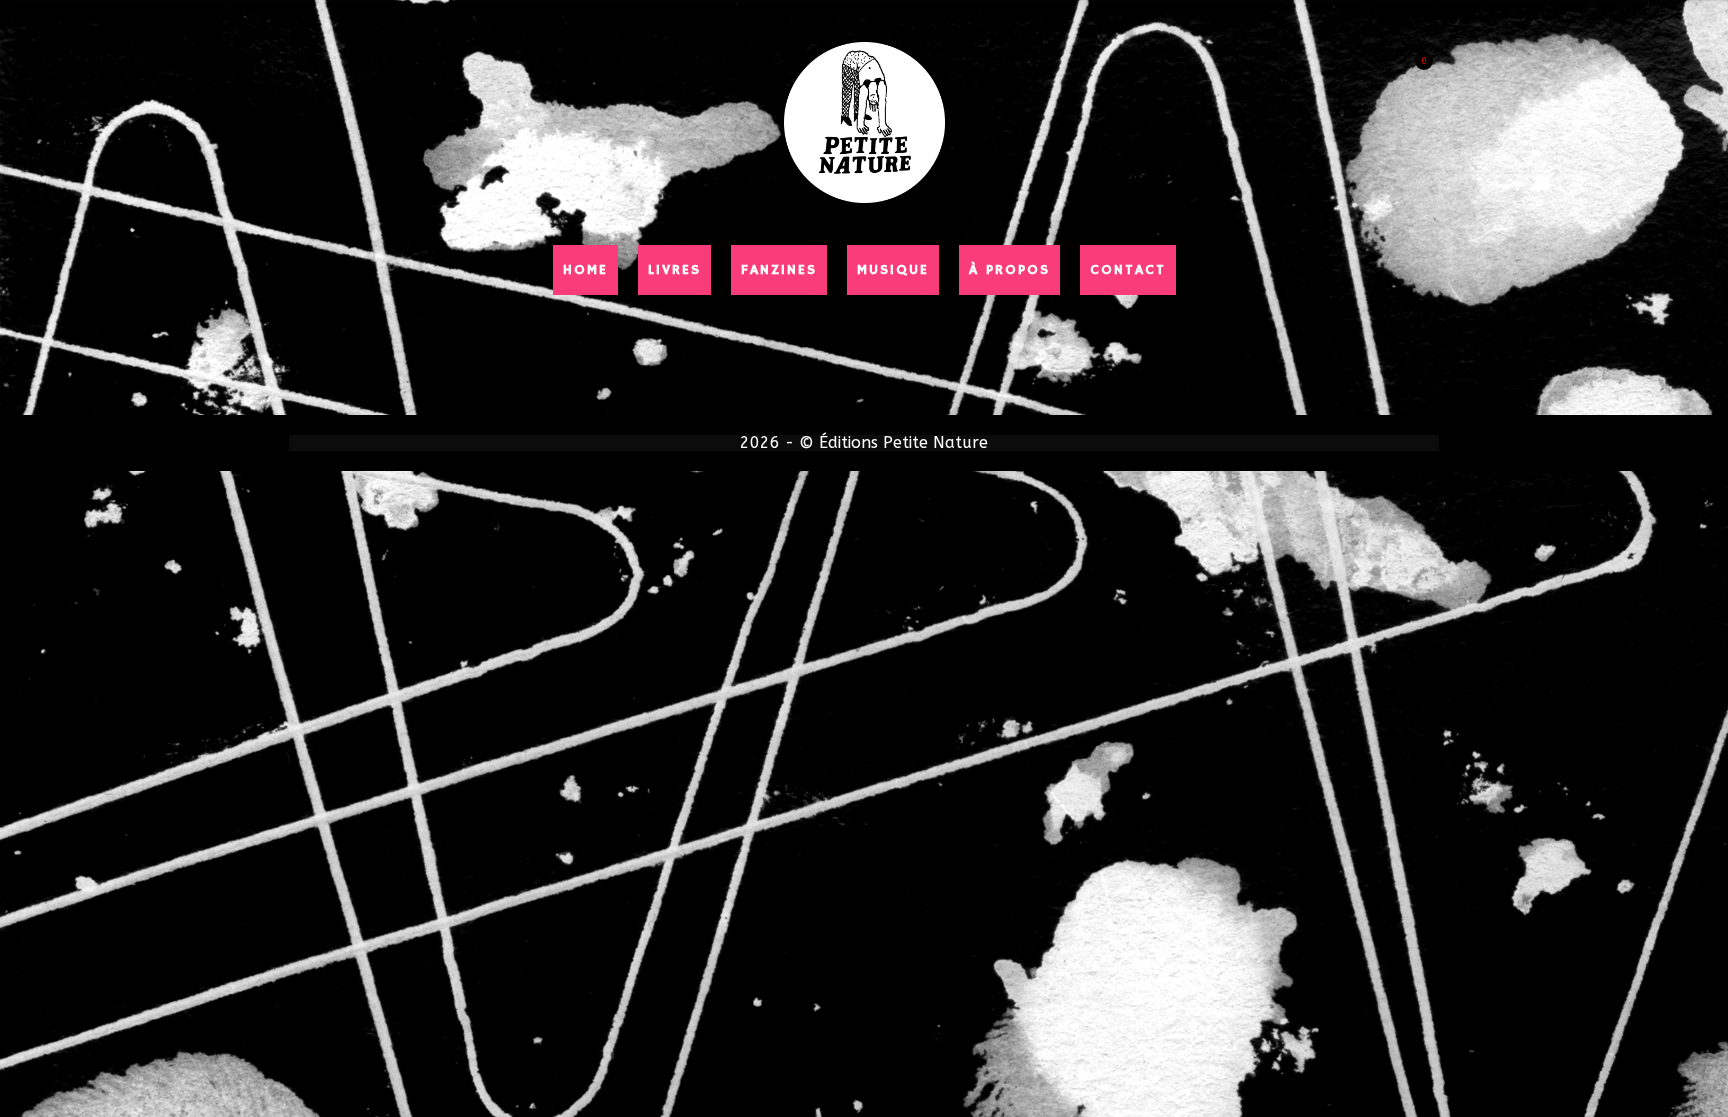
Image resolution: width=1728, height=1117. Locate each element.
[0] (1411, 52)
